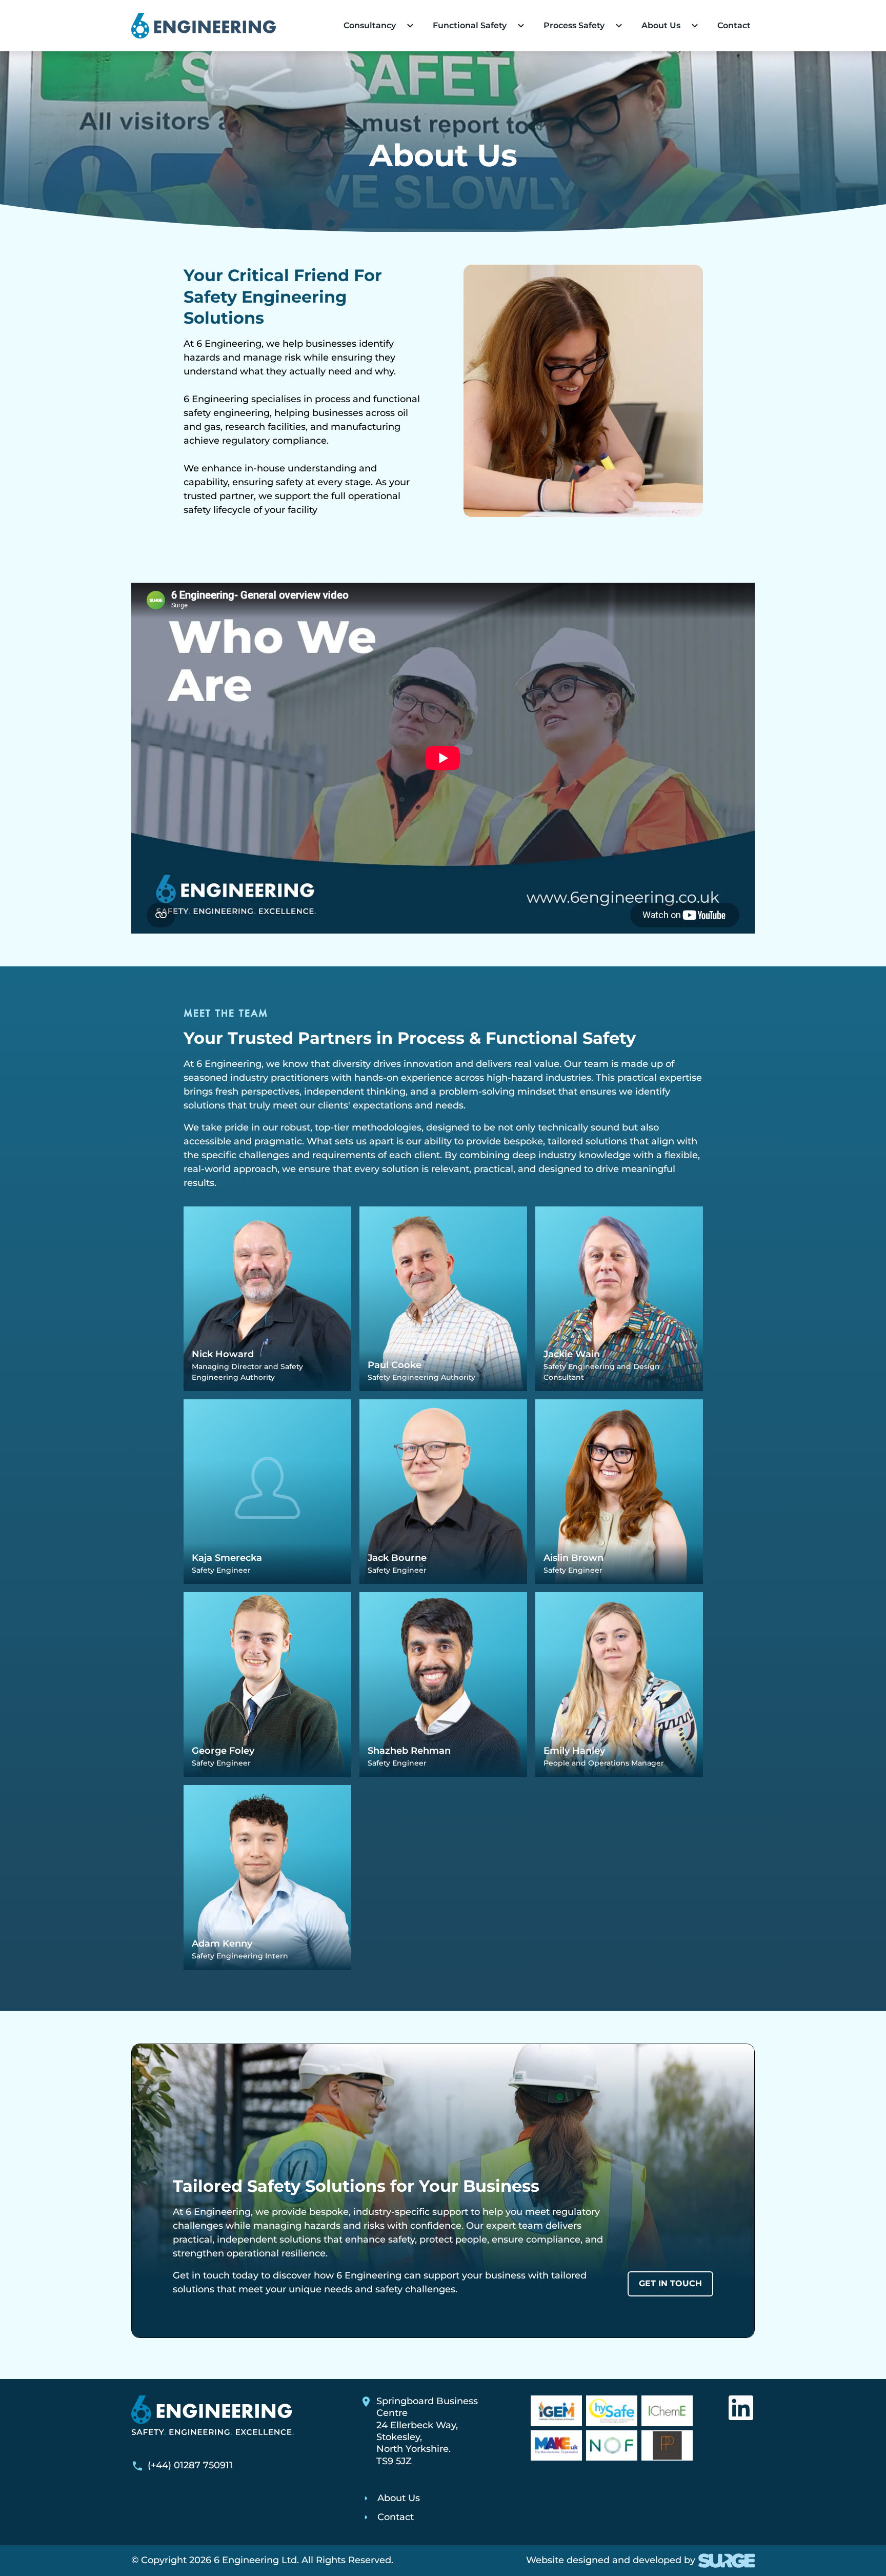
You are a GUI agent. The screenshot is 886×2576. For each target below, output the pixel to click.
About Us (399, 2498)
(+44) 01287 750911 (190, 2465)
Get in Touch (670, 2283)
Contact (734, 25)
